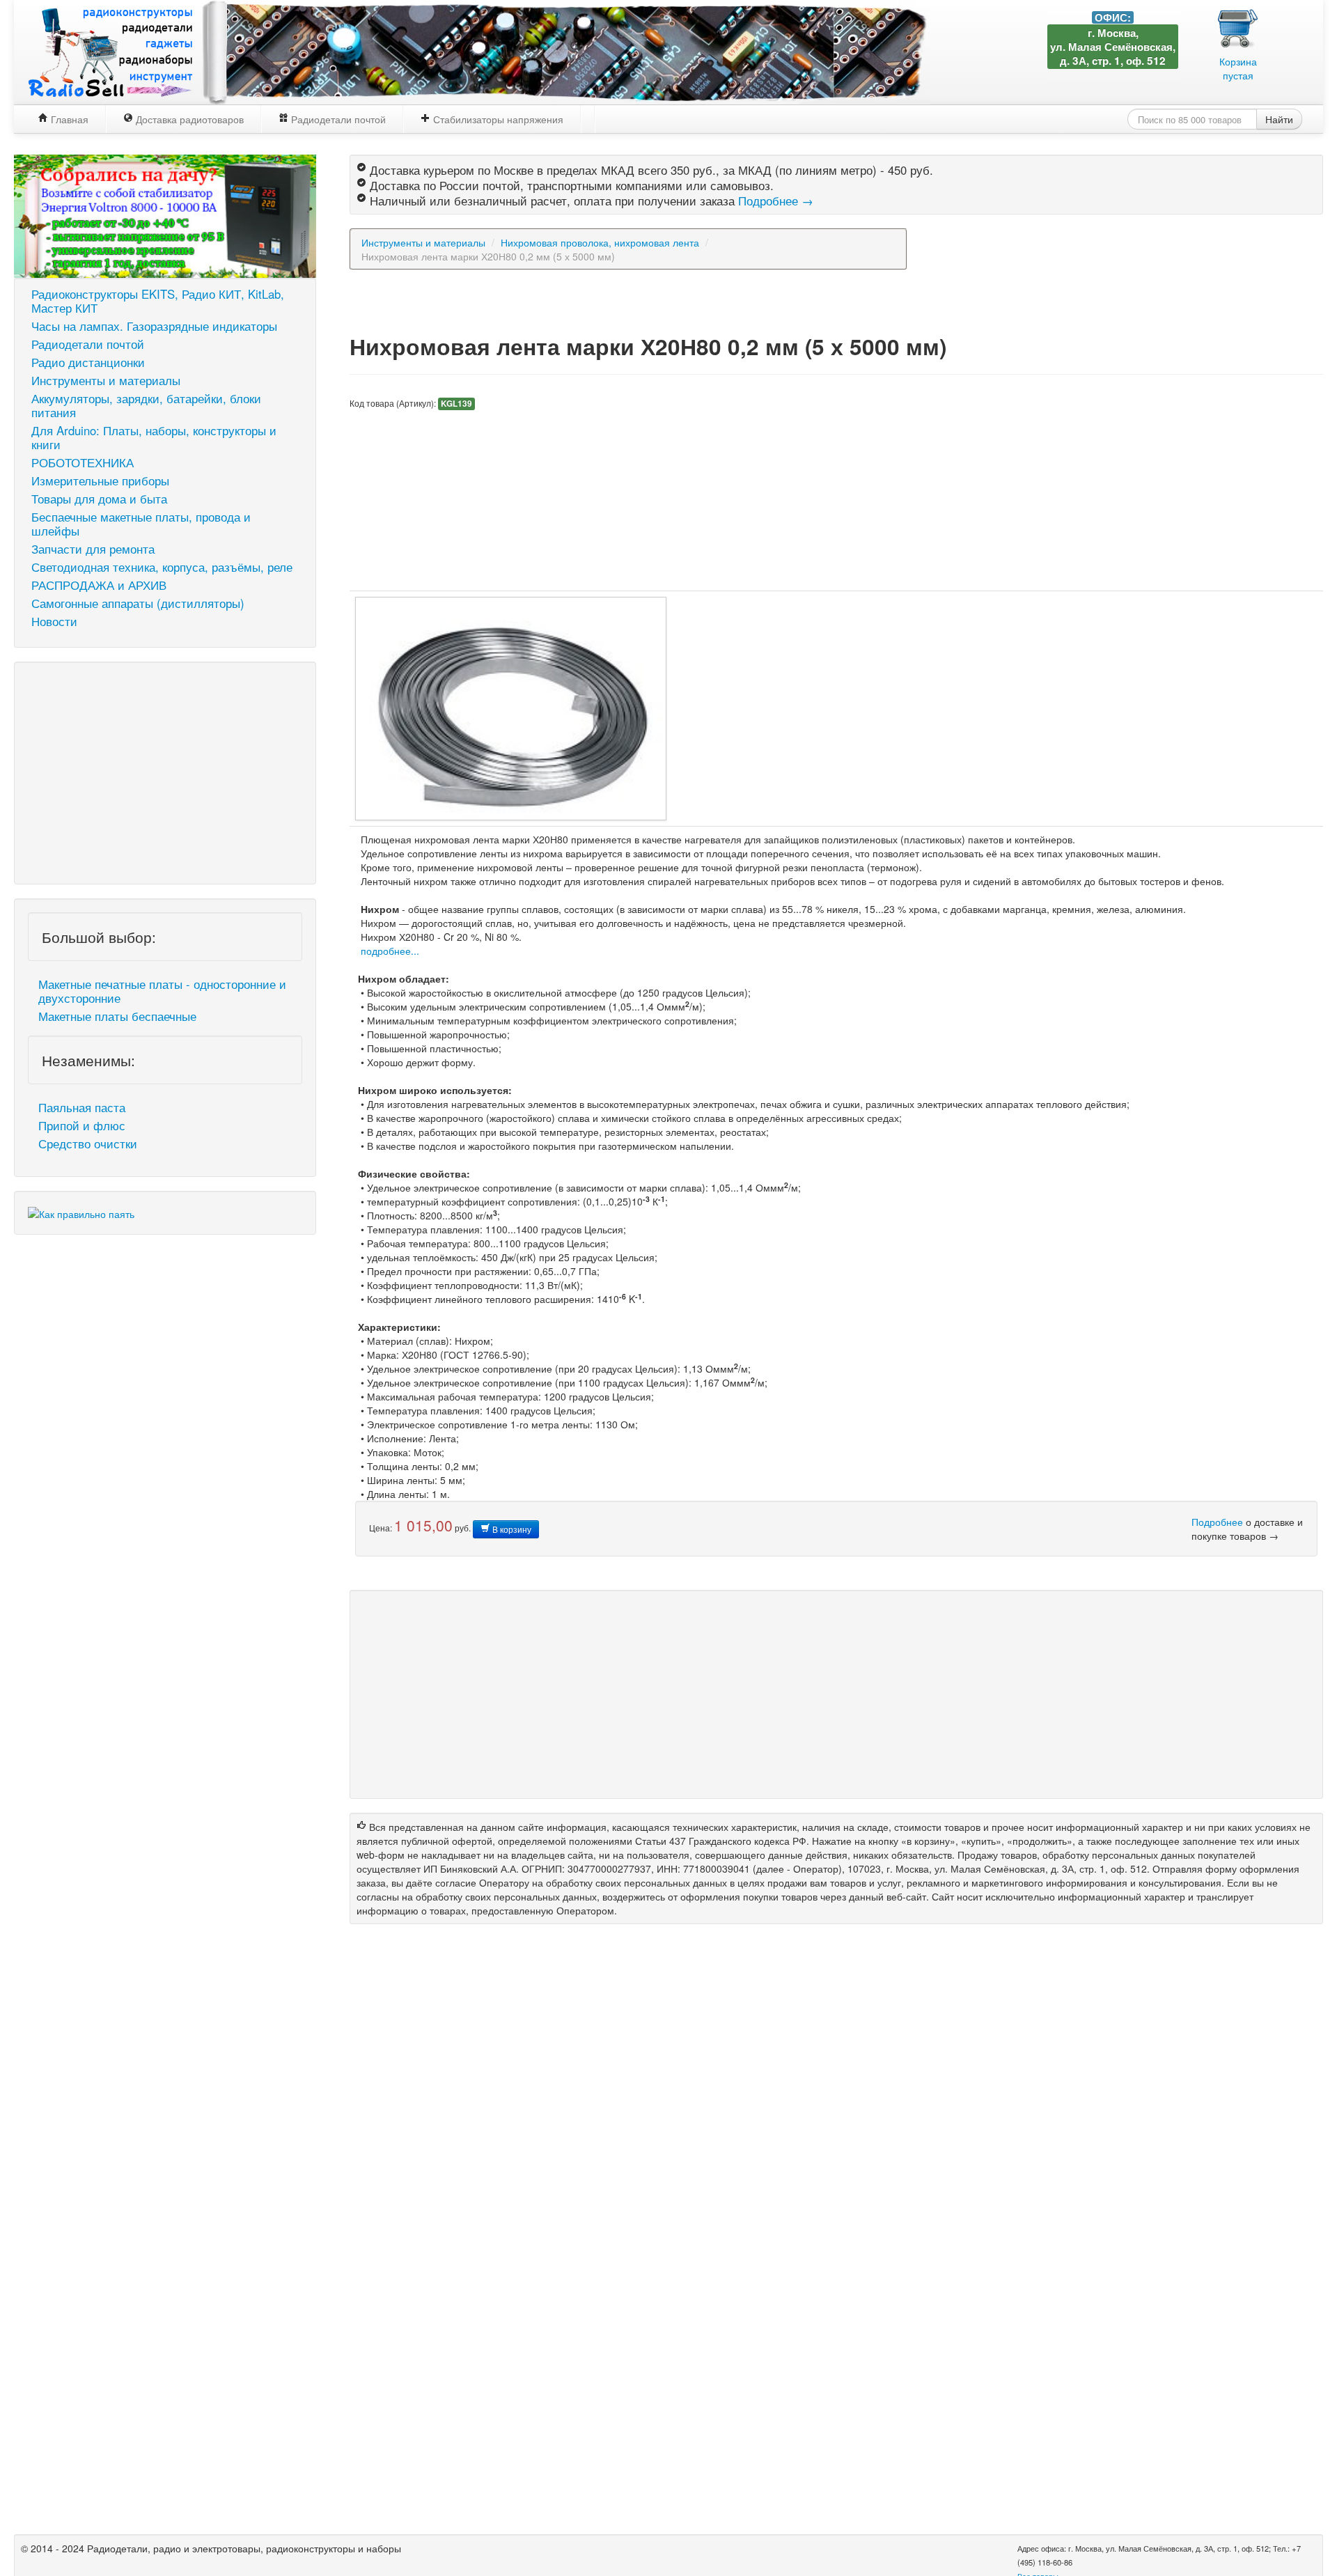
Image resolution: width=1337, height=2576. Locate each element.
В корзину (511, 1529)
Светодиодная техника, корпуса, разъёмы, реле (162, 567)
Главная (68, 119)
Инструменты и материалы (106, 380)
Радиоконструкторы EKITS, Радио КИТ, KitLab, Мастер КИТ (158, 301)
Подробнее (1217, 1522)
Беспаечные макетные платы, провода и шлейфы (141, 524)
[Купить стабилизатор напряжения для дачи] (165, 214)
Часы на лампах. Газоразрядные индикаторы (154, 326)
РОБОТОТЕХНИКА (83, 462)
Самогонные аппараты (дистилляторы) (138, 603)
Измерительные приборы (100, 481)
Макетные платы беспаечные (117, 1016)
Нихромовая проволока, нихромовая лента (600, 242)
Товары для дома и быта (99, 499)
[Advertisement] (165, 773)
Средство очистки (88, 1143)
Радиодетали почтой (337, 119)
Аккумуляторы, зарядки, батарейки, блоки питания (146, 405)
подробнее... (390, 951)
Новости (54, 621)
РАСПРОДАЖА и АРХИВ (99, 585)
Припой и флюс (82, 1125)
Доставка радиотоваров (188, 119)
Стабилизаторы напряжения (497, 119)
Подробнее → (776, 201)
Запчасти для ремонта (93, 549)
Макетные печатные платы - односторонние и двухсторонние (162, 991)
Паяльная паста (82, 1107)
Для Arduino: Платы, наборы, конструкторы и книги (154, 437)
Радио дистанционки (88, 362)
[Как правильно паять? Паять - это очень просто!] (81, 1212)
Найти (1279, 119)
